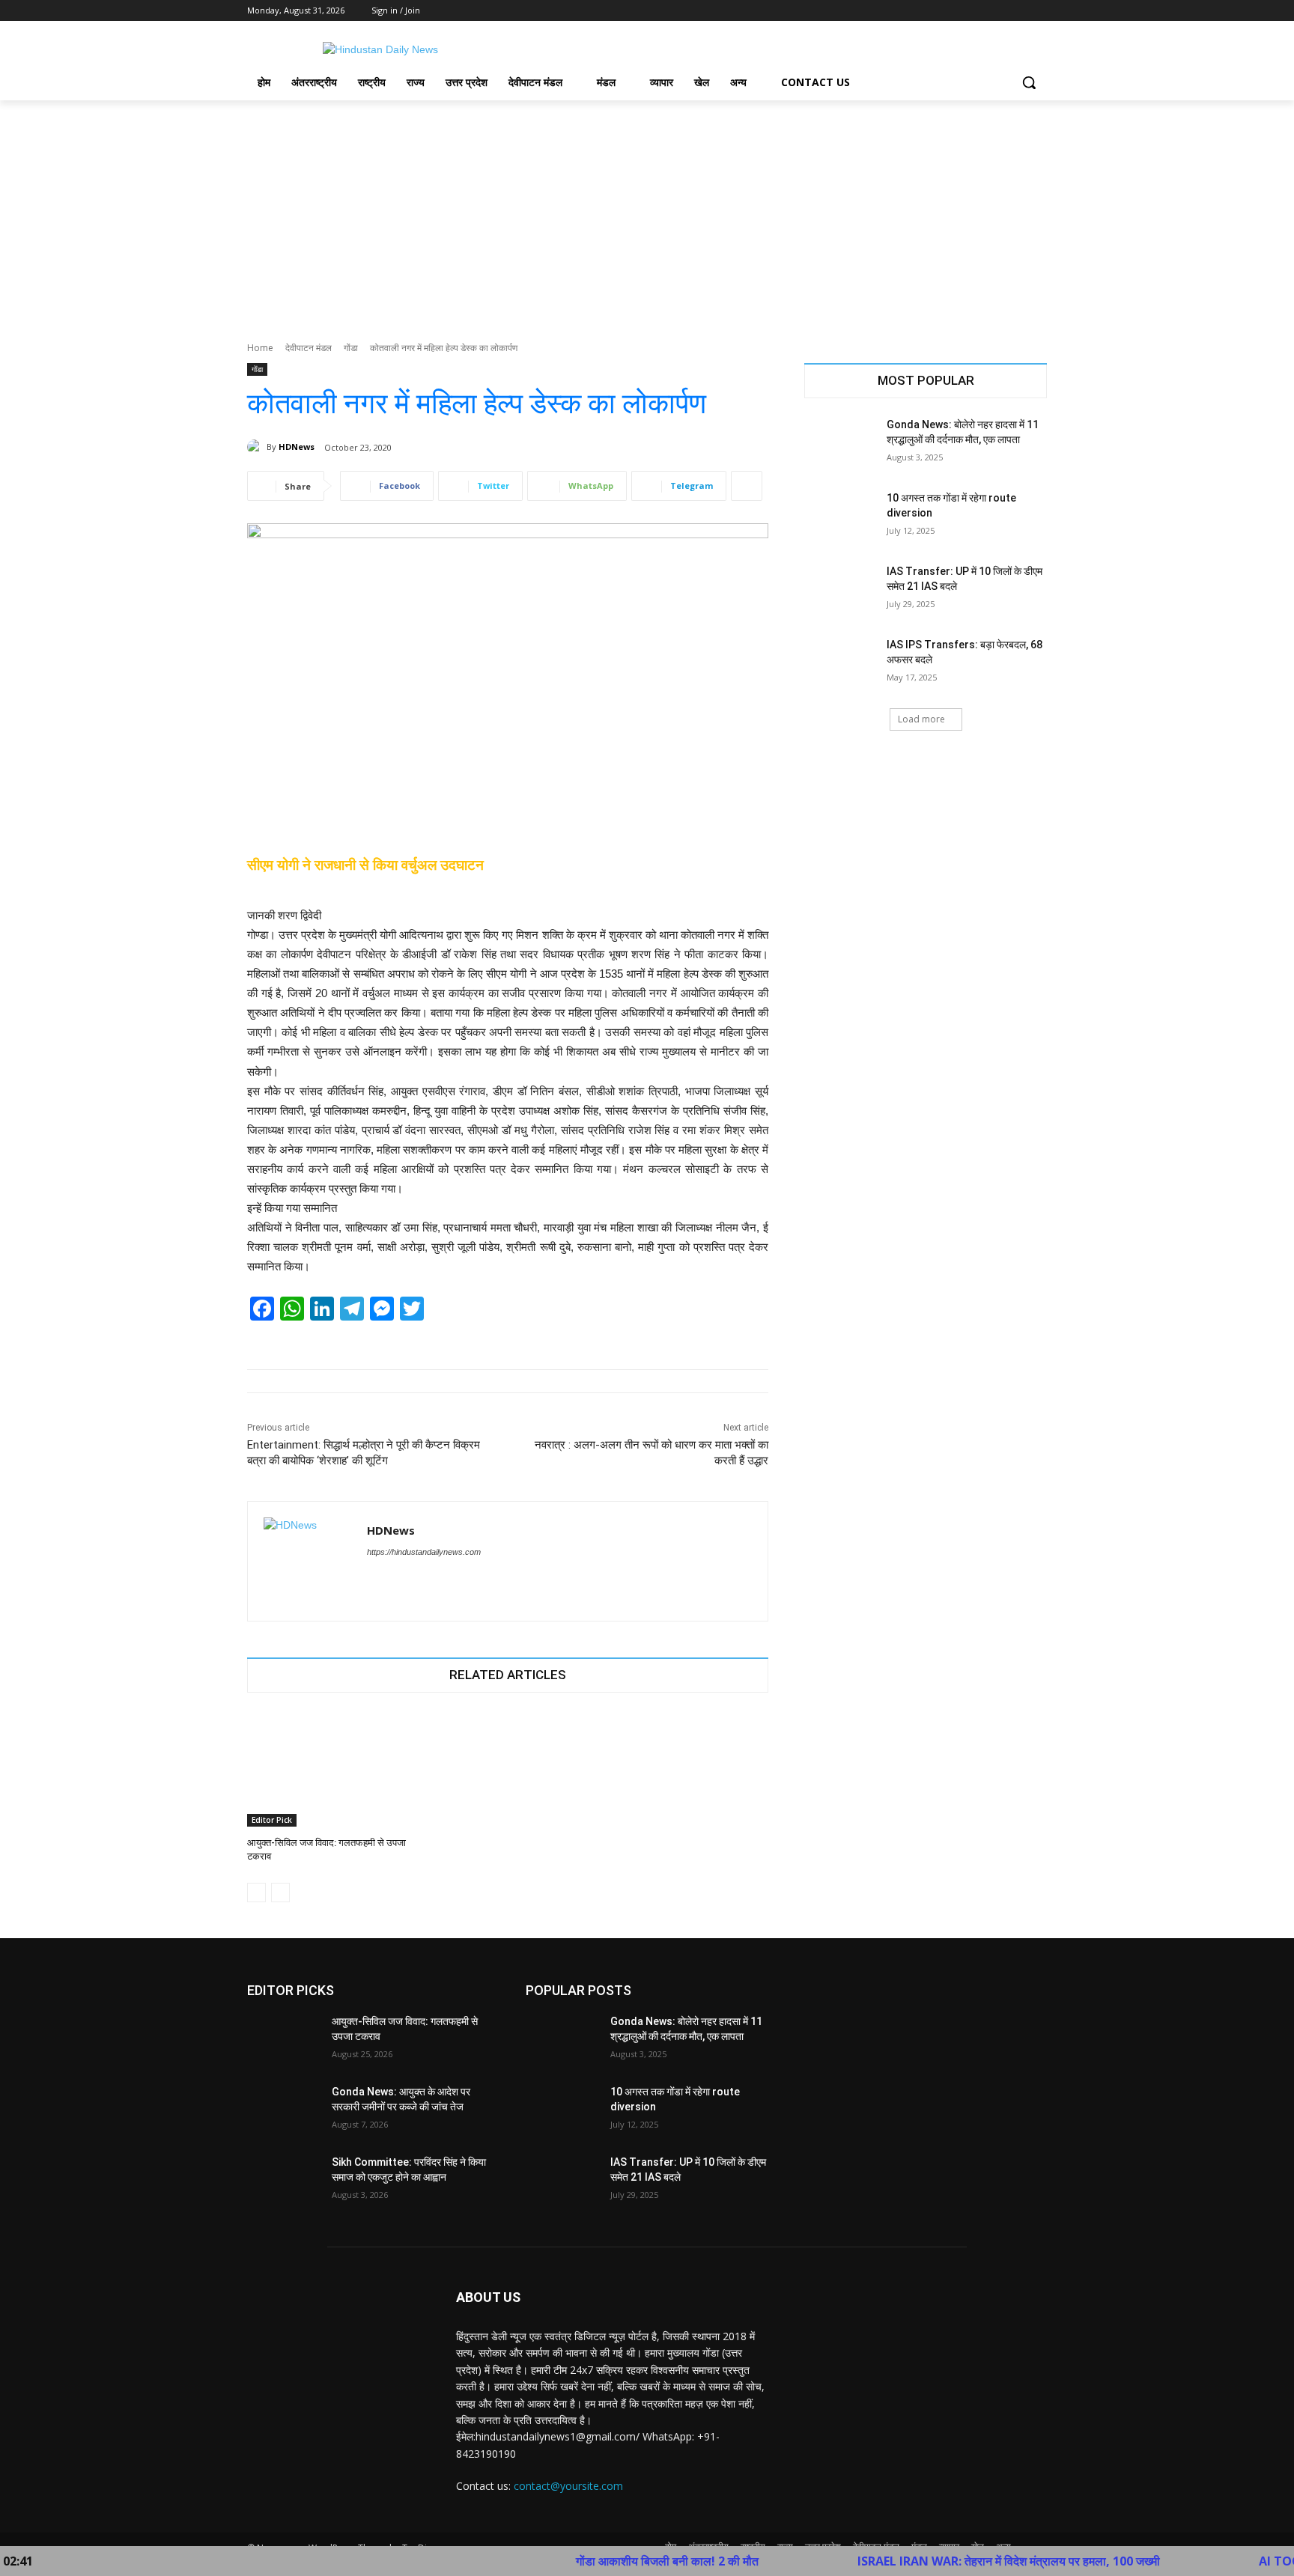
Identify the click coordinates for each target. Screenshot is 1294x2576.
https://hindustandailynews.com (424, 1552)
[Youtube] (1038, 11)
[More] (747, 486)
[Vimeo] (1017, 11)
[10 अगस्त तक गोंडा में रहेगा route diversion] (841, 517)
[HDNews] (257, 447)
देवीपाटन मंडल (309, 348)
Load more (921, 719)
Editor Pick (272, 1820)
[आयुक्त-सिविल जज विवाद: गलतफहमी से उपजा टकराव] (329, 1769)
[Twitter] (997, 11)
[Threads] (399, 1578)
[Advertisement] (647, 213)
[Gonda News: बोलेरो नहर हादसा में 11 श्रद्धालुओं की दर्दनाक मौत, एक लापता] (841, 443)
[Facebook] (955, 11)
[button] (1029, 82)
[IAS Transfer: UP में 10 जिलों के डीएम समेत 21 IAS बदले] (841, 590)
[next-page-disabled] (280, 1893)
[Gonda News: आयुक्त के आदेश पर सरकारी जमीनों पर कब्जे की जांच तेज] (283, 2110)
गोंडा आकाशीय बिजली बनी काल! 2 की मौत (585, 2561)
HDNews (297, 447)
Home (260, 348)
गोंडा (351, 348)
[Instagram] (976, 11)
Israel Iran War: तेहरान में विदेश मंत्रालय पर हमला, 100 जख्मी (926, 2561)
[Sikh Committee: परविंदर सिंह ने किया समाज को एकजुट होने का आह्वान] (283, 2181)
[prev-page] (256, 1893)
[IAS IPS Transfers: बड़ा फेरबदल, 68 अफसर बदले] (841, 663)
